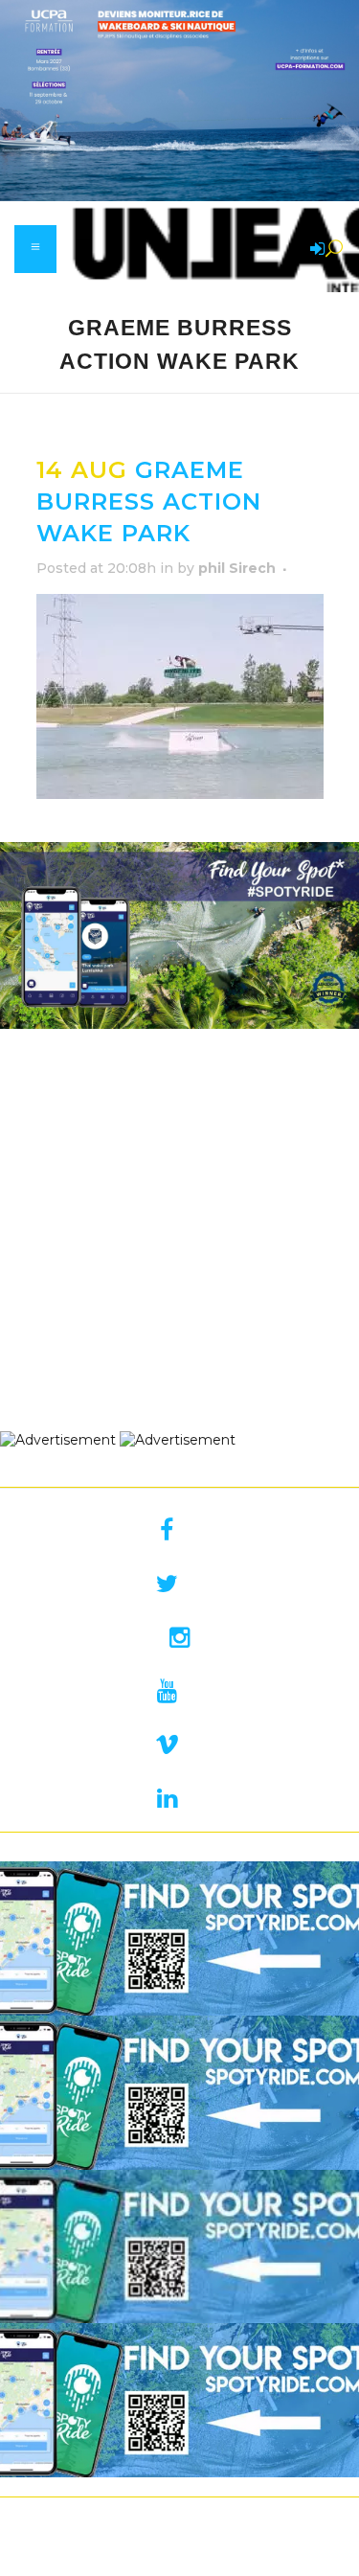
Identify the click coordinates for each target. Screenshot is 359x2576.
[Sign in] (314, 250)
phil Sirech (237, 568)
